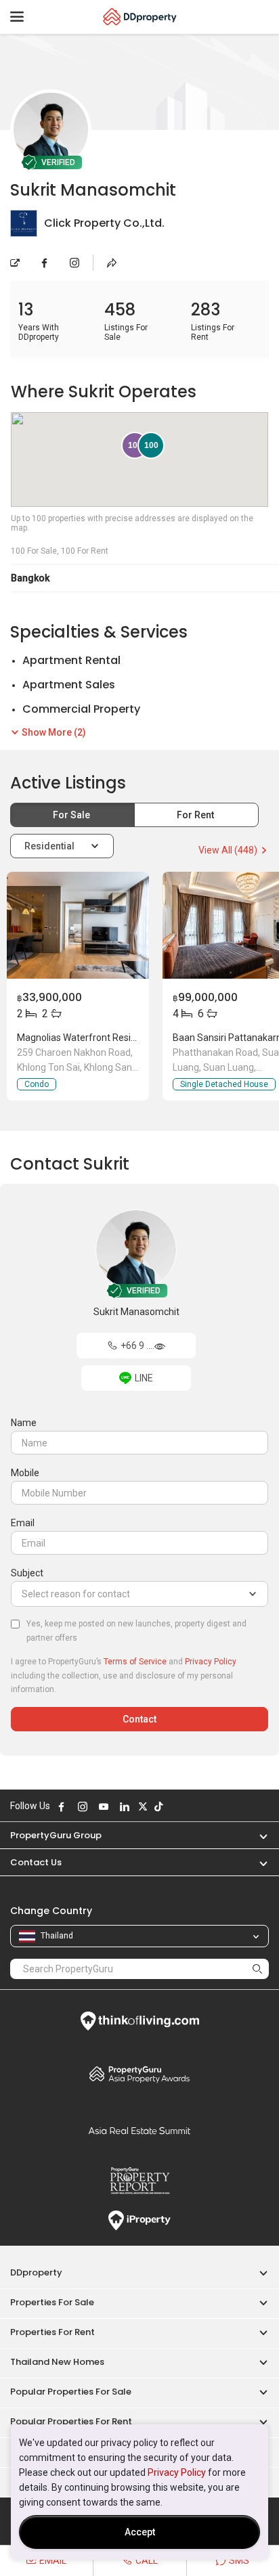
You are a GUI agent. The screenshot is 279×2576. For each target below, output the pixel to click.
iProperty (139, 2221)
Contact (139, 1719)
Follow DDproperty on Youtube (104, 1806)
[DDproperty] (140, 17)
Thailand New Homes (57, 2362)
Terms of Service (135, 1662)
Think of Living (139, 2021)
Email (23, 1523)
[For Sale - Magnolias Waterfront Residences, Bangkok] (78, 925)
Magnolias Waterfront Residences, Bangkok (110, 1038)
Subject (27, 1573)
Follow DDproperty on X (143, 1806)
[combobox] (139, 1594)
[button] (257, 1835)
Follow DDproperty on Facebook (62, 1806)
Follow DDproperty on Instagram (83, 1806)
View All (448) (229, 850)
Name (24, 1423)
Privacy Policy (177, 2472)
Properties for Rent (52, 2332)
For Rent (196, 815)
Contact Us (36, 1862)
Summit (139, 2131)
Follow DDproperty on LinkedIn (125, 1806)
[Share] (112, 263)
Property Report (139, 2181)
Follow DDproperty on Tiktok (158, 1806)
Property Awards (139, 2074)
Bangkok (30, 578)
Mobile (25, 1473)
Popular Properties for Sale (71, 2392)
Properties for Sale (52, 2302)
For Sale (72, 815)
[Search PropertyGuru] (257, 1969)
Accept (140, 2532)
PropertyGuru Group (56, 1835)
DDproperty (36, 2272)
